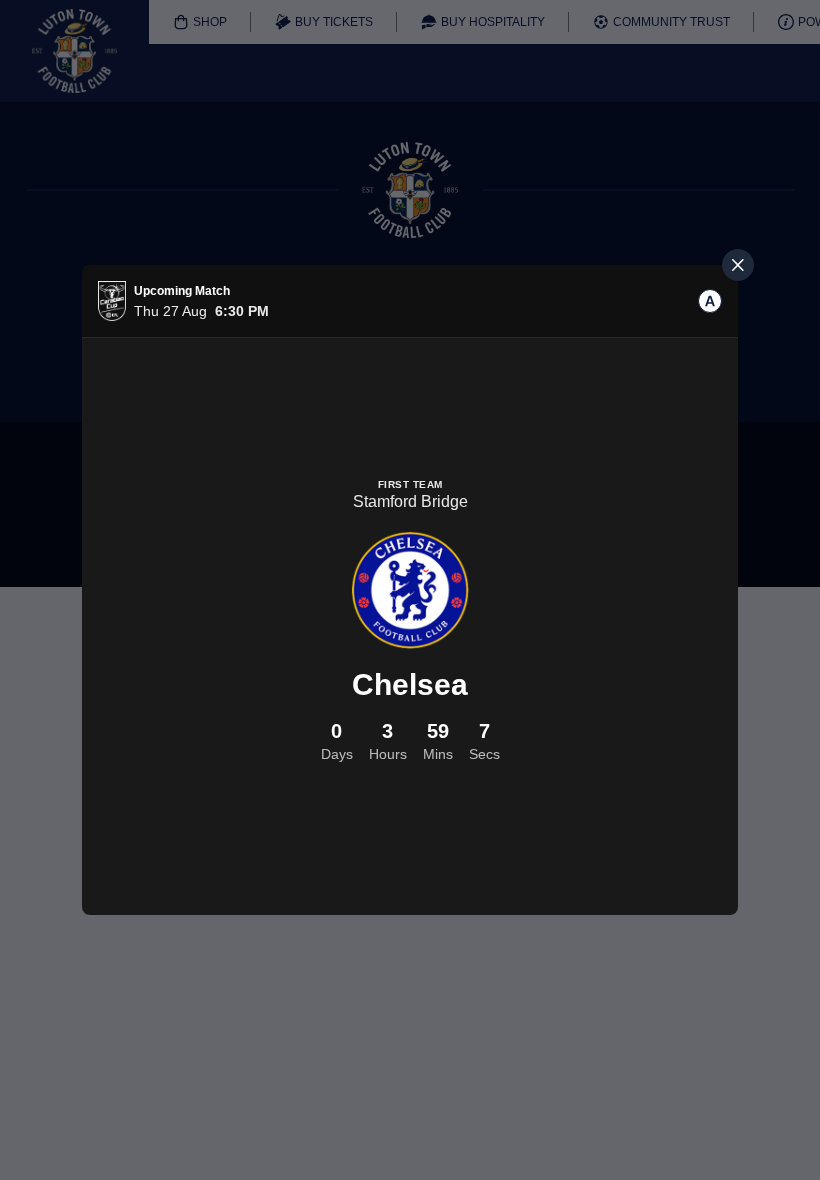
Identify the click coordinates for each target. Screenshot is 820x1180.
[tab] (710, 301)
